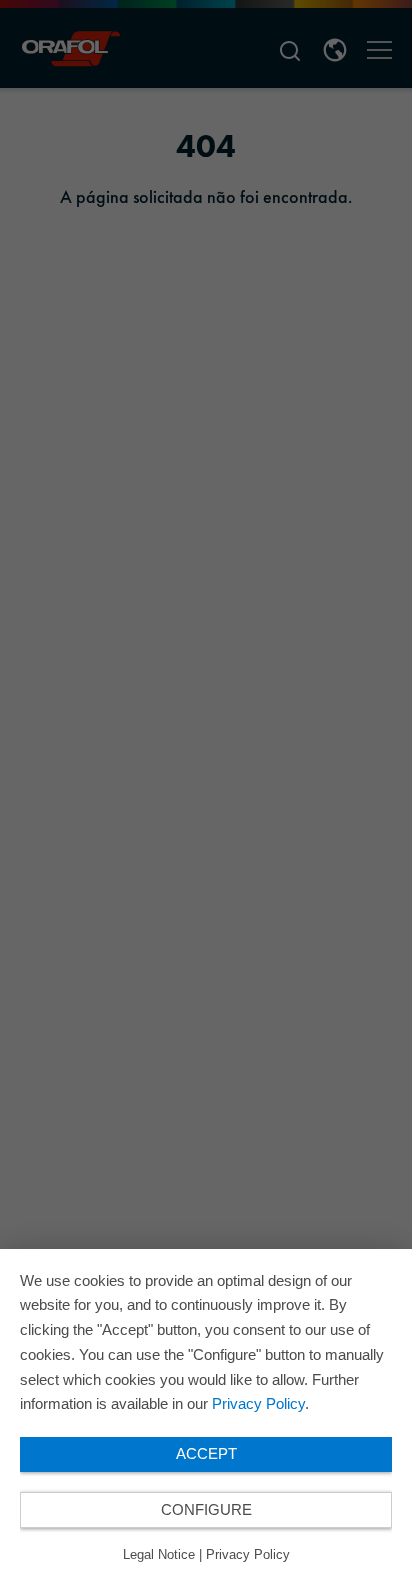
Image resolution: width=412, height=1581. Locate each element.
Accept (206, 1453)
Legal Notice (159, 1554)
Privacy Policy (258, 1403)
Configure (206, 1509)
